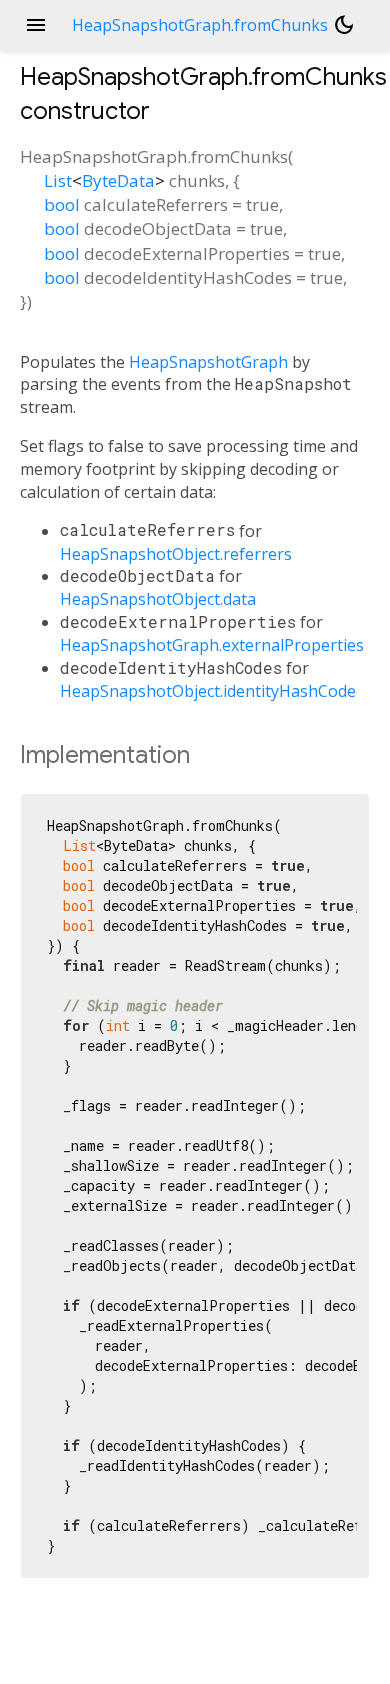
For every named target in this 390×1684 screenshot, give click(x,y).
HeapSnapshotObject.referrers (176, 554)
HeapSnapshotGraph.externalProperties (212, 645)
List (58, 180)
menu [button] (36, 25)
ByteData (118, 180)
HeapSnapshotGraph (208, 362)
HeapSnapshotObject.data (158, 599)
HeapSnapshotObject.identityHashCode (208, 691)
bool (62, 204)
